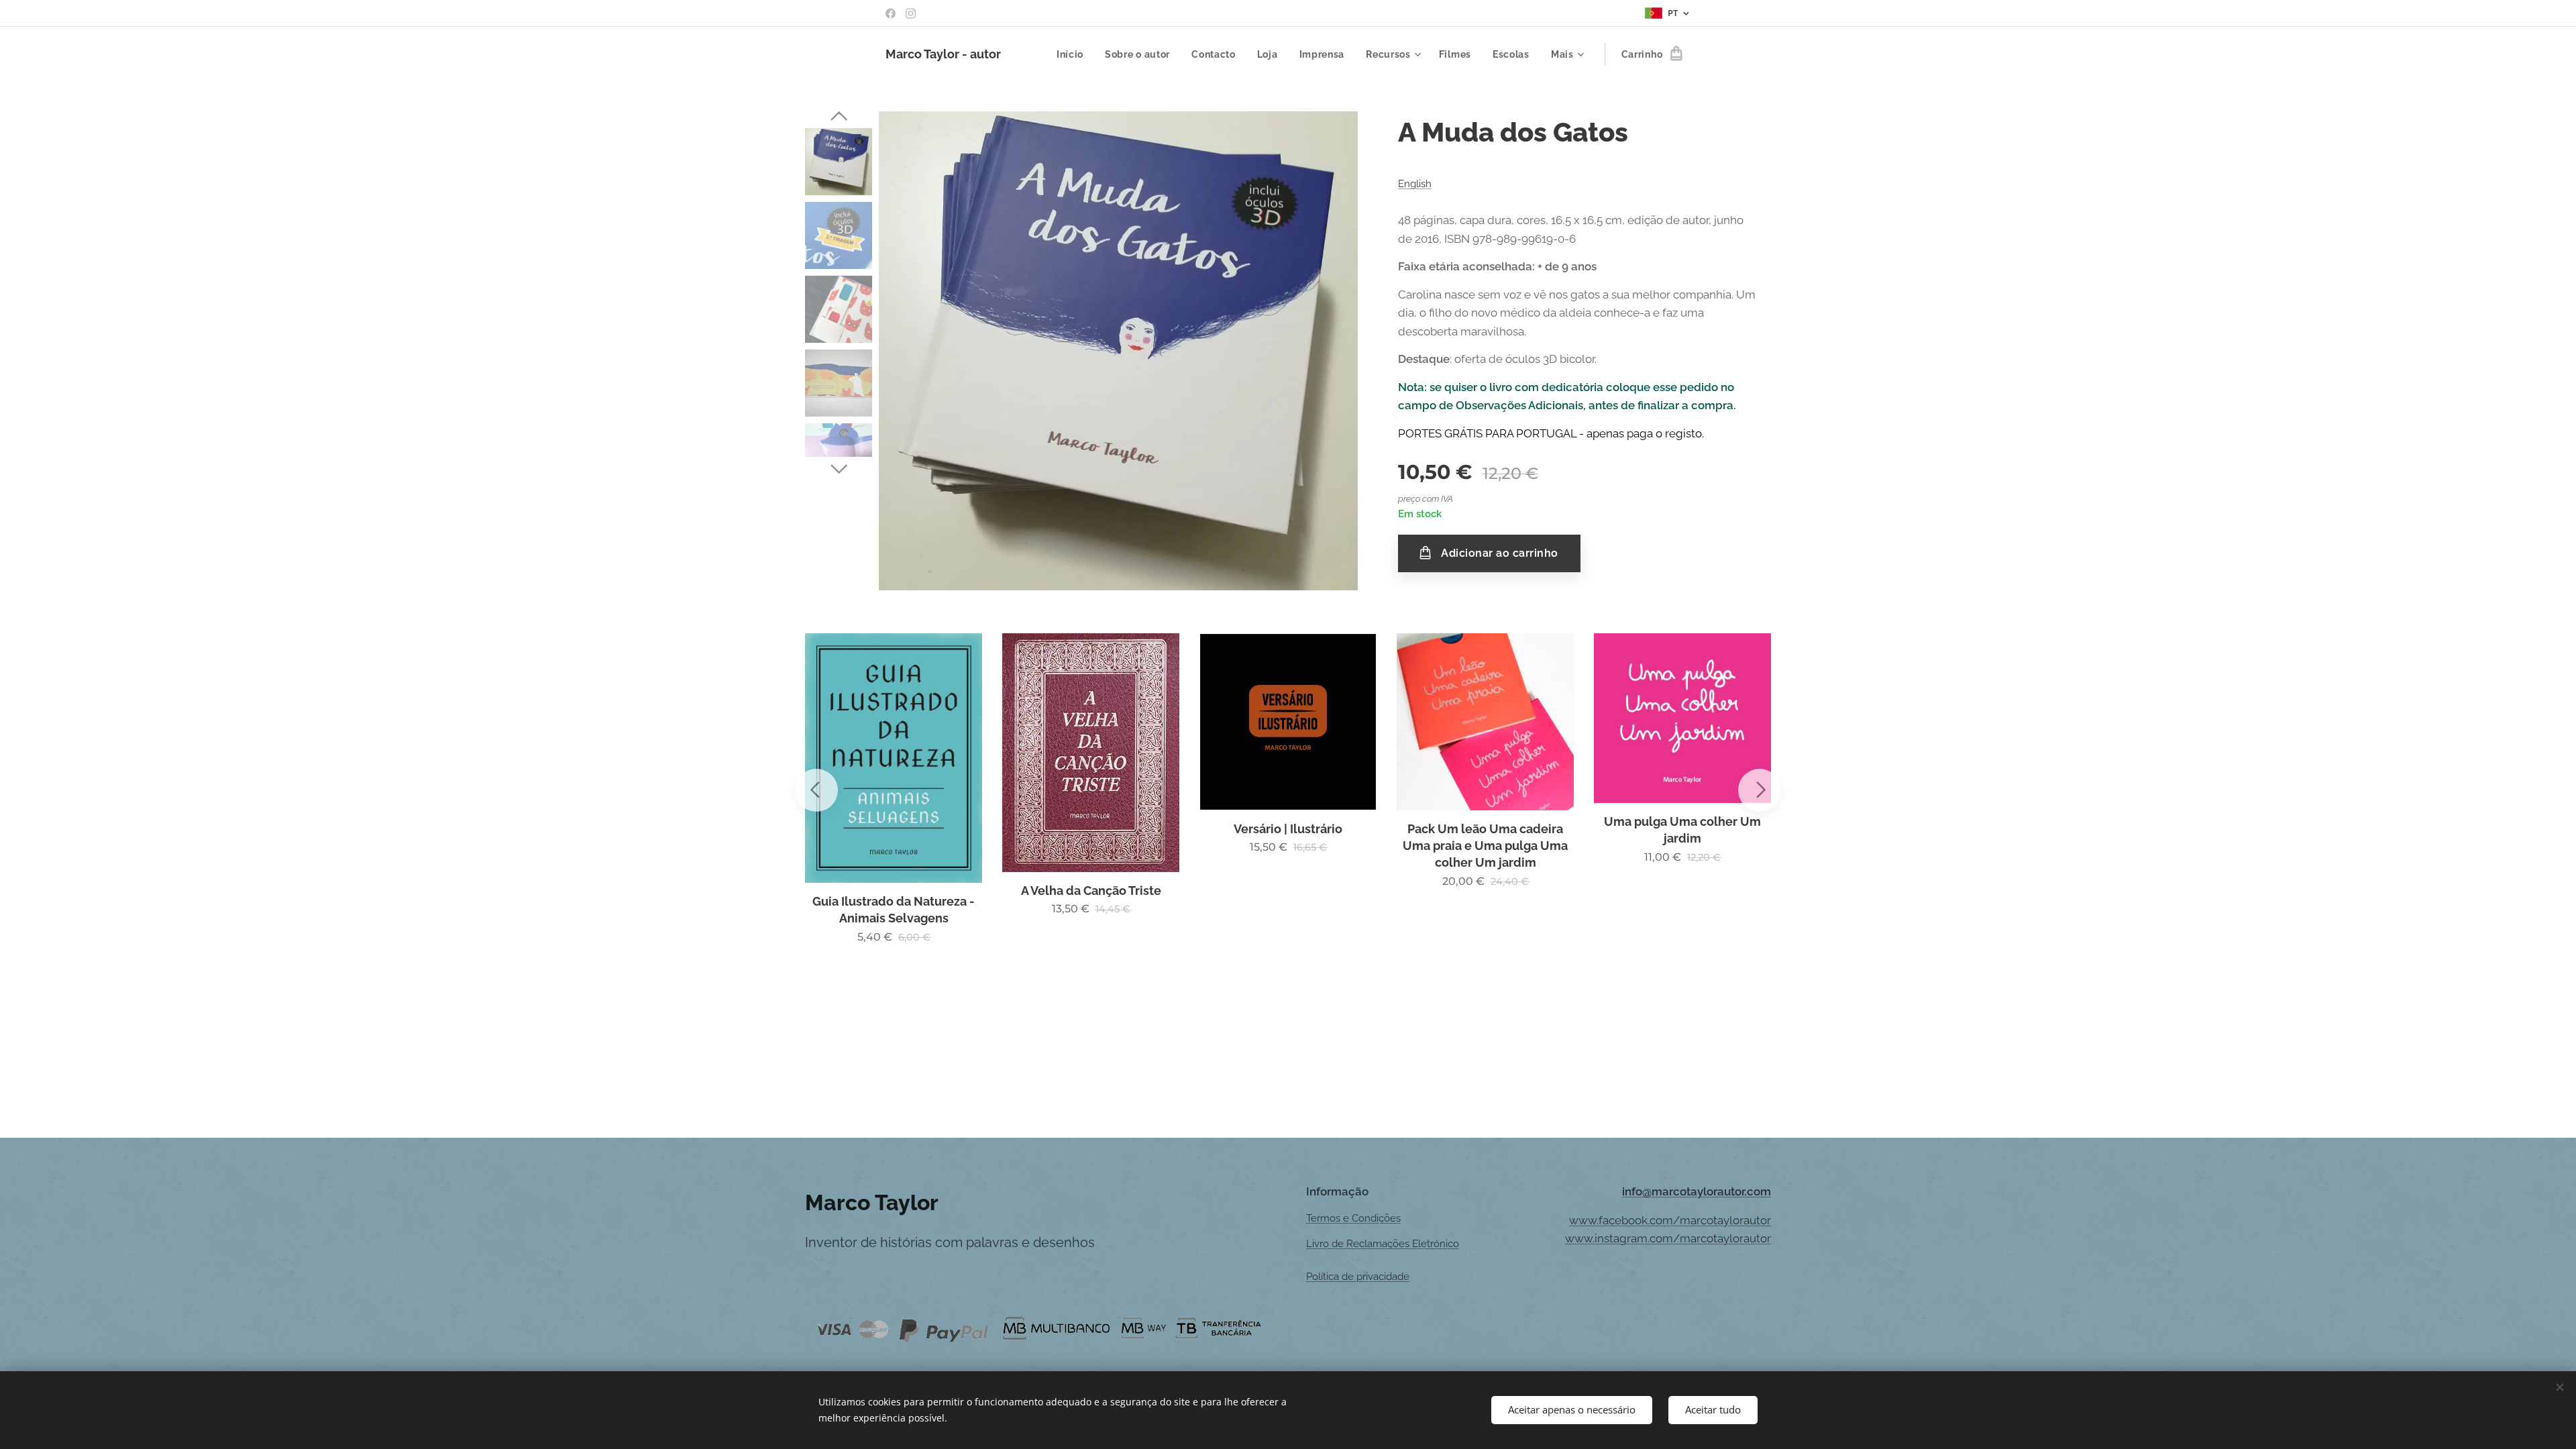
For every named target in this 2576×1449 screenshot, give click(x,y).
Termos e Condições (1353, 1218)
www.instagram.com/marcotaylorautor (1668, 1238)
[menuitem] (1074, 54)
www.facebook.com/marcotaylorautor (1670, 1220)
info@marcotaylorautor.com (1697, 1191)
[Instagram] (911, 13)
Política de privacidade (1358, 1277)
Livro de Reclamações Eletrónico (1383, 1244)
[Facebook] (891, 13)
